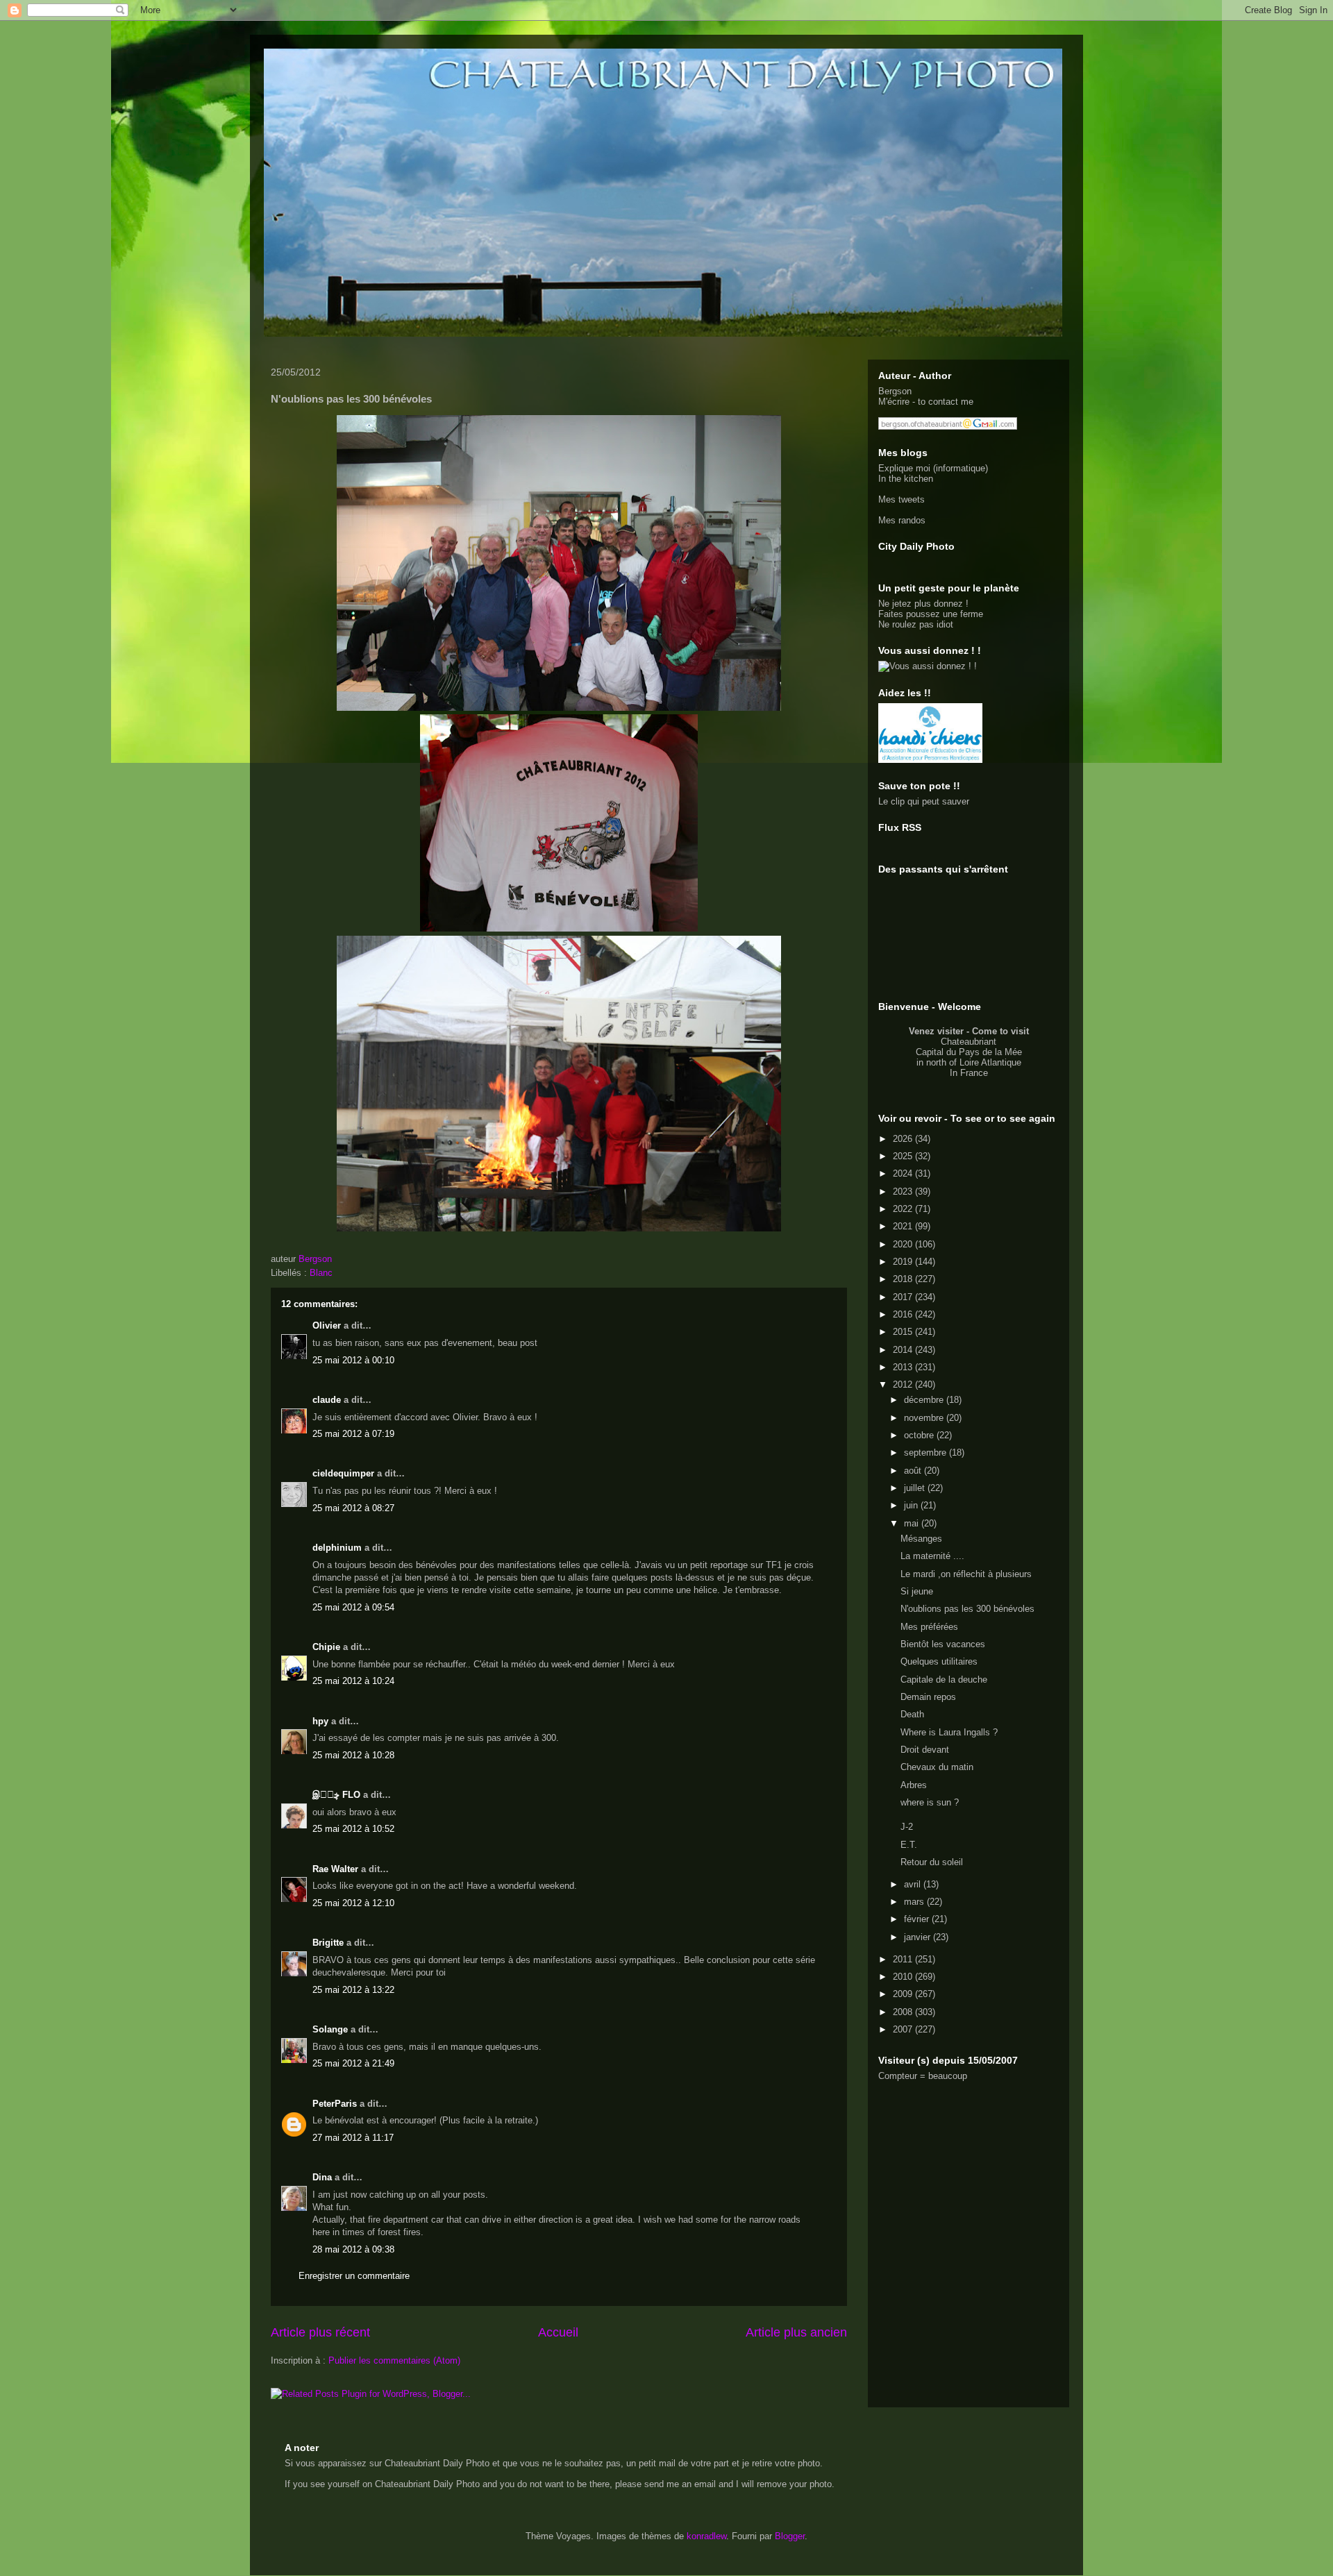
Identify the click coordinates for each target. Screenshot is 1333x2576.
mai (913, 1523)
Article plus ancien (796, 2332)
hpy (320, 1721)
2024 (904, 1173)
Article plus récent (320, 2332)
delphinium (337, 1548)
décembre (925, 1400)
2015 (904, 1332)
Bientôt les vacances (943, 1644)
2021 (904, 1226)
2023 (904, 1192)
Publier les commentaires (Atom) (394, 2360)
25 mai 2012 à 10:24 (353, 1681)
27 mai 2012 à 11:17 (353, 2138)
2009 (904, 1994)
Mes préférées (929, 1627)
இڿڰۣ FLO (336, 1795)
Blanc (321, 1273)
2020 (904, 1244)
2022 (904, 1209)
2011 (904, 1959)
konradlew (706, 2536)
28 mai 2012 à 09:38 (353, 2249)
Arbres (914, 1785)
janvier (919, 1937)
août (914, 1471)
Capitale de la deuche (944, 1680)
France (974, 1073)
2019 (904, 1262)
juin (912, 1505)
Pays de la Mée (990, 1052)
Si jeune (917, 1591)
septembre (927, 1453)
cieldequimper (343, 1473)
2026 (904, 1139)
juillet (916, 1488)
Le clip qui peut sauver (924, 801)
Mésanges (921, 1539)
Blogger (790, 2536)
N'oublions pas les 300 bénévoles (967, 1609)
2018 (904, 1279)
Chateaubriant (969, 1042)
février (918, 1919)
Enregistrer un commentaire (354, 2276)
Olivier (327, 1325)
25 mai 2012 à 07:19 (353, 1434)
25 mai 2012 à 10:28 (353, 1755)
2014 (904, 1350)
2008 (904, 2012)
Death (912, 1714)
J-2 (907, 1827)
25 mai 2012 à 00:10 (353, 1360)
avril (914, 1884)
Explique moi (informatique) (933, 468)
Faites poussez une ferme (931, 614)
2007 (904, 2029)
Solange (330, 2029)
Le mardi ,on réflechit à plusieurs (966, 1574)
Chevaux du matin (937, 1767)
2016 (904, 1314)
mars (915, 1902)
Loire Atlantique (990, 1062)
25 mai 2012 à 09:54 (353, 1607)
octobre (920, 1435)
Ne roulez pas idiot (916, 624)
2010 (904, 1977)
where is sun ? (930, 1802)
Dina (322, 2177)
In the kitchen (906, 479)
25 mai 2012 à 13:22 (353, 1990)
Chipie (326, 1647)
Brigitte (328, 1943)
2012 (904, 1384)
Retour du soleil (932, 1862)
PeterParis (335, 2104)
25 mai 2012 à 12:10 (353, 1903)
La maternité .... (932, 1556)
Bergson (895, 391)
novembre (925, 1418)
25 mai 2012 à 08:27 (353, 1508)
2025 (904, 1156)
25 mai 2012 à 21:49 (353, 2063)
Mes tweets (902, 499)
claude (327, 1400)
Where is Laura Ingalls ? (949, 1732)
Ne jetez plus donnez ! (923, 604)
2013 (904, 1367)
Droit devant (925, 1750)
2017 (904, 1297)
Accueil (558, 2332)
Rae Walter (335, 1869)
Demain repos (928, 1697)
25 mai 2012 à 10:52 (353, 1829)
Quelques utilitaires (939, 1661)
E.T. (909, 1845)
